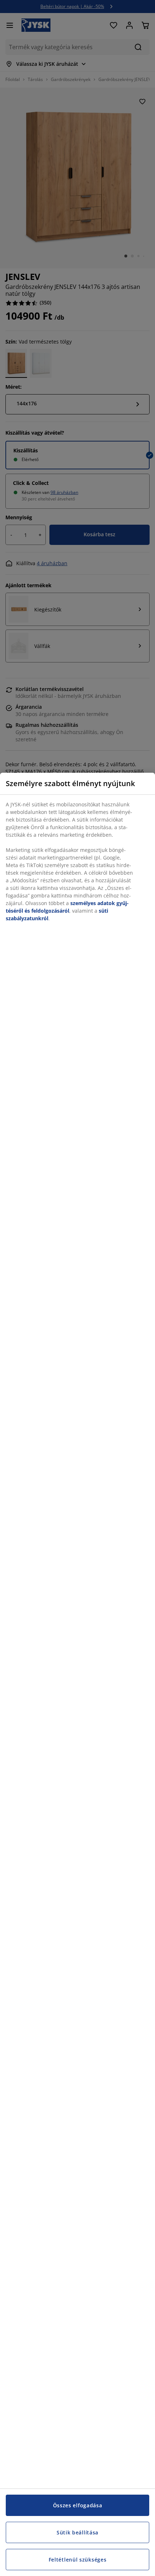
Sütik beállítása (77, 2532)
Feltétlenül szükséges (78, 2560)
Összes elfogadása (78, 2505)
